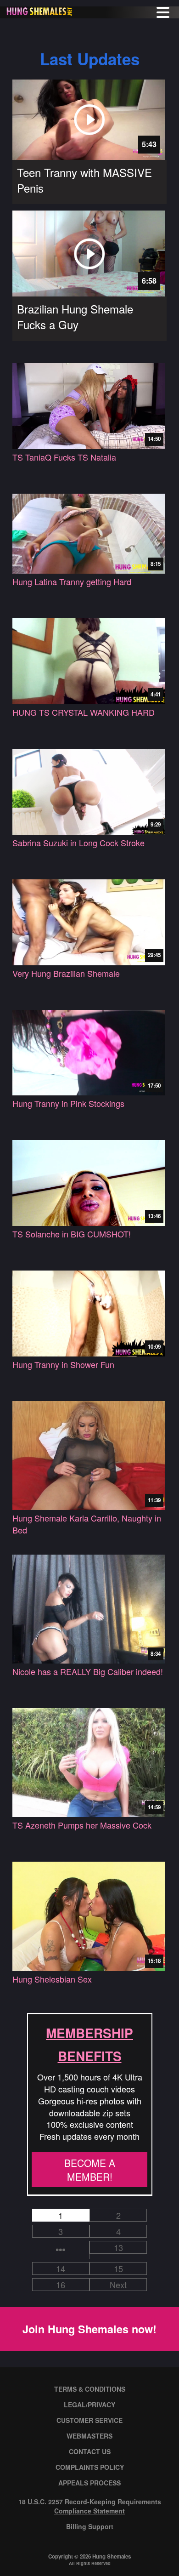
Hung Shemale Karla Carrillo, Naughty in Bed (87, 1524)
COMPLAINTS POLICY (90, 2467)
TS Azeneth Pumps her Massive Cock (82, 1825)
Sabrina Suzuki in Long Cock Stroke (78, 843)
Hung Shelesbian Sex (52, 1979)
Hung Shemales (112, 2556)
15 (118, 2268)
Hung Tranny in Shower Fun (63, 1365)
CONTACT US (90, 2451)
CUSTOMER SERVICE (89, 2420)
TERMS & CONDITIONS (90, 2389)
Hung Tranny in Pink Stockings (68, 1103)
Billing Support (90, 2526)
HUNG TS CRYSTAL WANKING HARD (84, 712)
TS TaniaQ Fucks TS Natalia (64, 457)
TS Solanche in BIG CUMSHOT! (72, 1234)
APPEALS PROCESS (89, 2483)
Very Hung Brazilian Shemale (66, 973)
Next (118, 2285)
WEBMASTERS (89, 2436)
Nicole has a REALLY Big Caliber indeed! (88, 1672)
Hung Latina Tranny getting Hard (72, 582)
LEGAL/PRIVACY (89, 2405)
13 (118, 2247)
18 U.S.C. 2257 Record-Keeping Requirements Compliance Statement (90, 2506)
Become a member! (90, 2170)
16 (61, 2285)
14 (61, 2268)
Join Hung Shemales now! (89, 2329)
